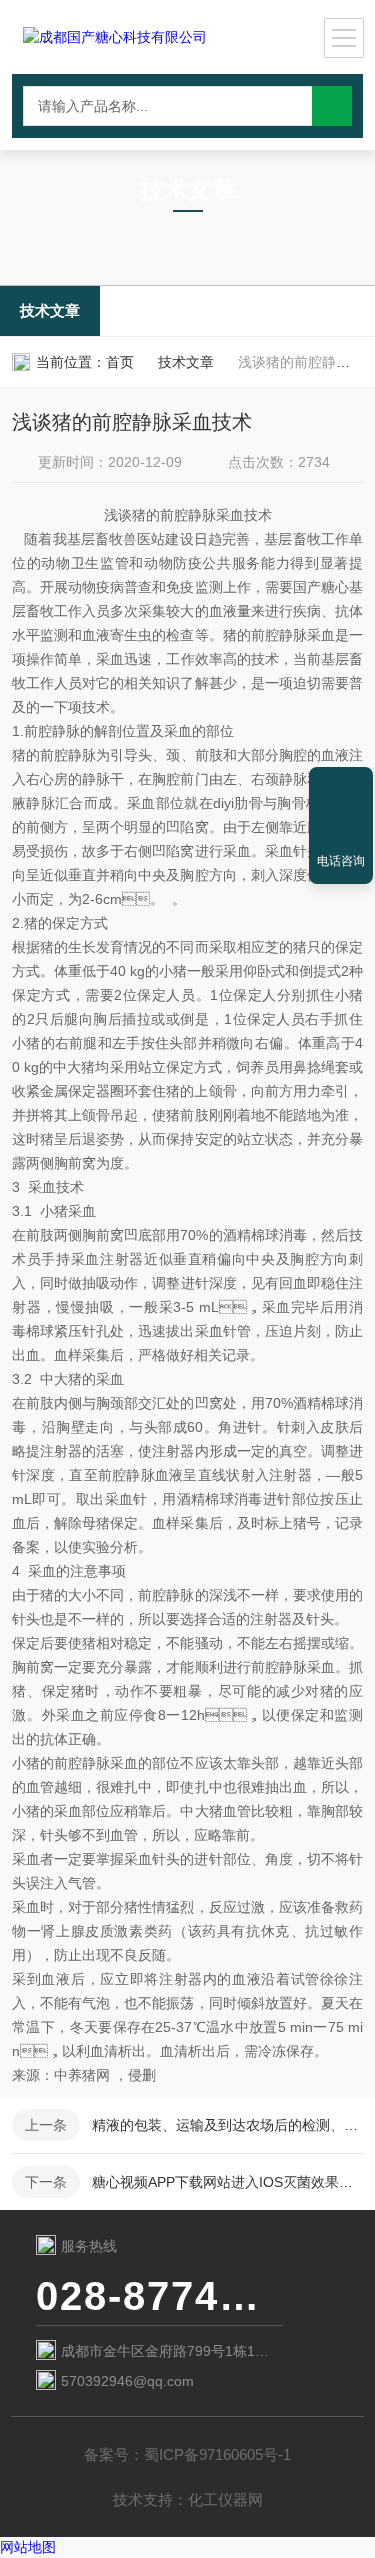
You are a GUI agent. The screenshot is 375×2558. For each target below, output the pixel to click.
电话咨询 (341, 861)
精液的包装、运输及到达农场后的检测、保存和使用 (227, 2125)
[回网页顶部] (341, 789)
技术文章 (50, 310)
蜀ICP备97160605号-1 (217, 2454)
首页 (120, 362)
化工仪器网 (225, 2499)
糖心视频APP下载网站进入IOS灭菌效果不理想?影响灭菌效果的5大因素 (227, 2182)
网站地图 (28, 2547)
